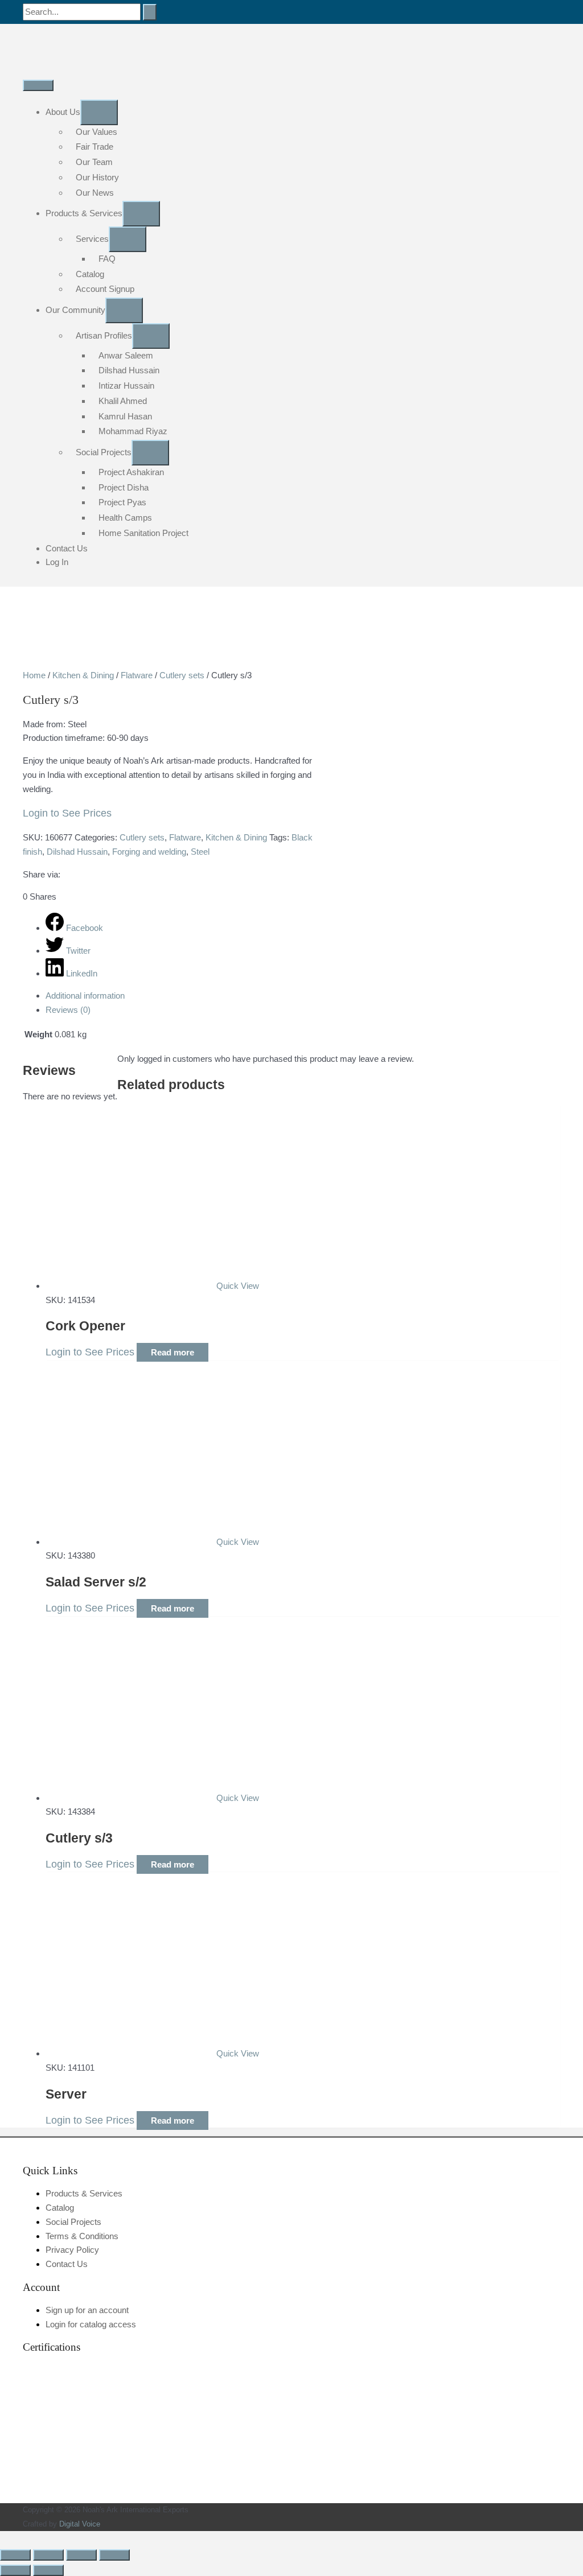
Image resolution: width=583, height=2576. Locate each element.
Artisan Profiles (104, 335)
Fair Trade (95, 147)
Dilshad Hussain (129, 370)
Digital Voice (80, 2524)
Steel (200, 852)
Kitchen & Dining (83, 675)
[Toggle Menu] (99, 112)
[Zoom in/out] (15, 2555)
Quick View (238, 1286)
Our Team (94, 162)
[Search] (150, 12)
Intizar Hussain (126, 386)
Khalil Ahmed (123, 401)
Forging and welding (149, 852)
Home (34, 675)
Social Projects (104, 452)
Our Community (75, 310)
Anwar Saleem (126, 355)
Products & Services (84, 213)
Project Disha (124, 487)
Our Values (97, 132)
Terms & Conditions (82, 2236)
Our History (97, 177)
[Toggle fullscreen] (48, 2555)
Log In (57, 562)
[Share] (81, 2555)
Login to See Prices (67, 813)
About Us (63, 112)
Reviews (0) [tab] (68, 1010)
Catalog (90, 274)
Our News (95, 193)
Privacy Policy (72, 2250)
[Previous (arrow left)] (15, 2570)
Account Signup (105, 289)
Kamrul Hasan (125, 416)
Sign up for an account (87, 2310)
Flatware (137, 675)
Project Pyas (122, 502)
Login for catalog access (91, 2324)
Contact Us (67, 548)
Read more (173, 1352)
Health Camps (125, 518)
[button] (3, 2538)
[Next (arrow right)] (48, 2570)
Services (92, 239)
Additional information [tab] (85, 996)
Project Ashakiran (131, 472)
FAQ (107, 259)
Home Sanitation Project (143, 533)
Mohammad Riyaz (133, 431)
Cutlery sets (182, 675)
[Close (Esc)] (114, 2555)
